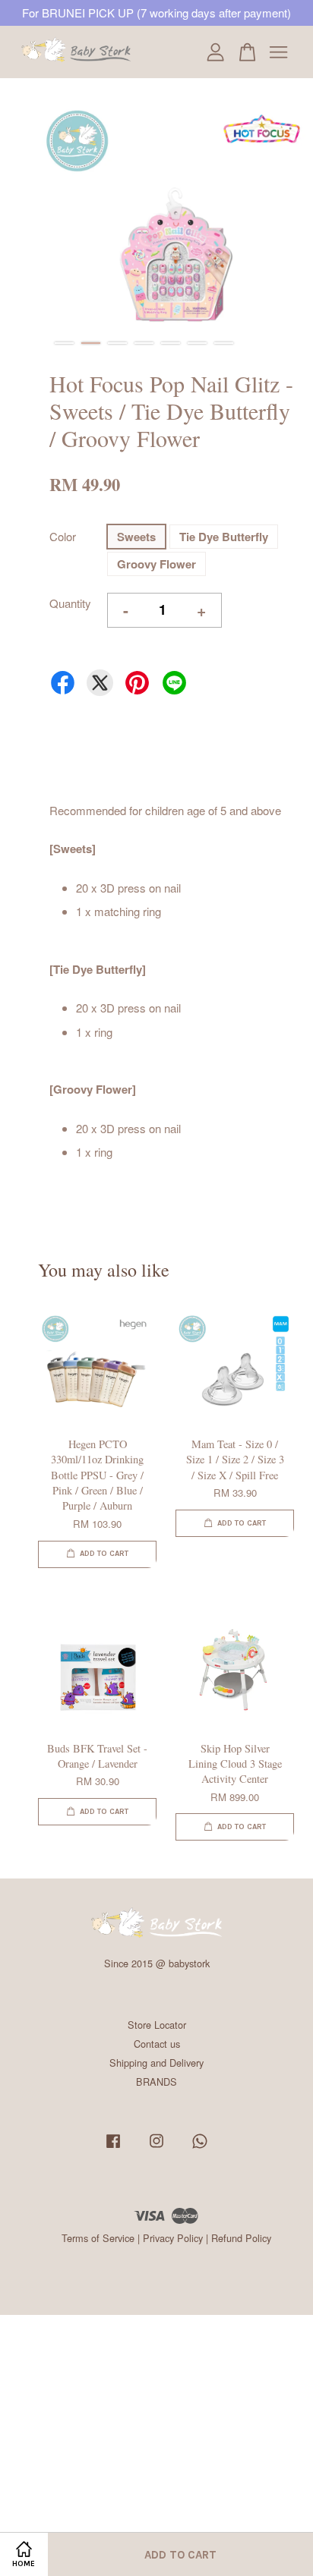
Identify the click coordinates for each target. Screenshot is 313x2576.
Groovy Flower (156, 564)
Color (63, 536)
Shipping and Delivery (156, 2063)
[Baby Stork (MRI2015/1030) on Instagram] (156, 2148)
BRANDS (156, 2082)
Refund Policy (241, 2238)
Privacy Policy (173, 2238)
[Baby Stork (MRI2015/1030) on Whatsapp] (200, 2148)
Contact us (157, 2044)
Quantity (70, 603)
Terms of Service (98, 2238)
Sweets (136, 537)
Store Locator (157, 2025)
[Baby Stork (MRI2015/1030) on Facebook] (113, 2148)
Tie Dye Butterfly (224, 537)
